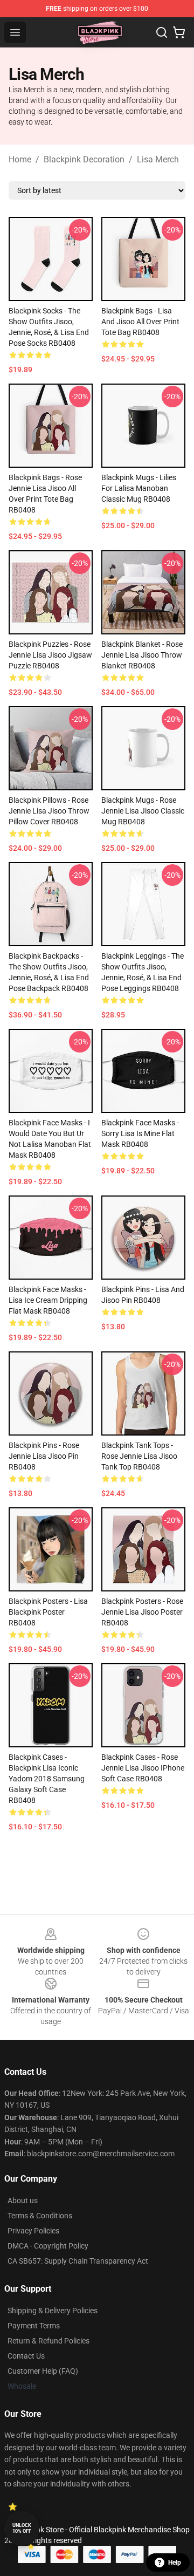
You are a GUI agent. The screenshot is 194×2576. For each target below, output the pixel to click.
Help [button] (175, 2563)
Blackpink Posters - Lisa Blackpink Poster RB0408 (48, 1612)
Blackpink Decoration (84, 159)
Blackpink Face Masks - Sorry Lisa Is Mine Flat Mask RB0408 (140, 1133)
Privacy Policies (33, 2231)
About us (23, 2201)
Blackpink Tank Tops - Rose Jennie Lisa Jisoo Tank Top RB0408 (139, 1456)
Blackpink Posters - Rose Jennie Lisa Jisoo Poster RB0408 (142, 1612)
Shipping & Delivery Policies (53, 2311)
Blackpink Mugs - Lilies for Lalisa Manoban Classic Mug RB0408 (139, 488)
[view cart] (179, 32)
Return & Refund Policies (48, 2341)
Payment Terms (34, 2326)
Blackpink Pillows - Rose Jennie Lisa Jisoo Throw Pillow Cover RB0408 (49, 811)
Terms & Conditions (40, 2216)
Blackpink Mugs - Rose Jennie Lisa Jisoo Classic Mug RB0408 (143, 811)
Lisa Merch (158, 159)
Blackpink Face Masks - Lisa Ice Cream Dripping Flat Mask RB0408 (48, 1300)
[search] (162, 32)
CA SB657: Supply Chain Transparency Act (78, 2261)
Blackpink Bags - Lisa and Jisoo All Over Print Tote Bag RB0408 (140, 322)
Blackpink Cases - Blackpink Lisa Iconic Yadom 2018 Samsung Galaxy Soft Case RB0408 (47, 1779)
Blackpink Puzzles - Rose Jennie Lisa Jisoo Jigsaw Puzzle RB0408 (50, 655)
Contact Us (26, 2356)
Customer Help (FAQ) (43, 2371)
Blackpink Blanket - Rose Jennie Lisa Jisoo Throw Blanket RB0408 (142, 655)
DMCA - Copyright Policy (48, 2246)
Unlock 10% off (22, 2528)
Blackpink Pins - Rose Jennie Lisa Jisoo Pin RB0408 (44, 1456)
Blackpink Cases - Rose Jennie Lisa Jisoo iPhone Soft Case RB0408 (143, 1768)
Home (20, 159)
